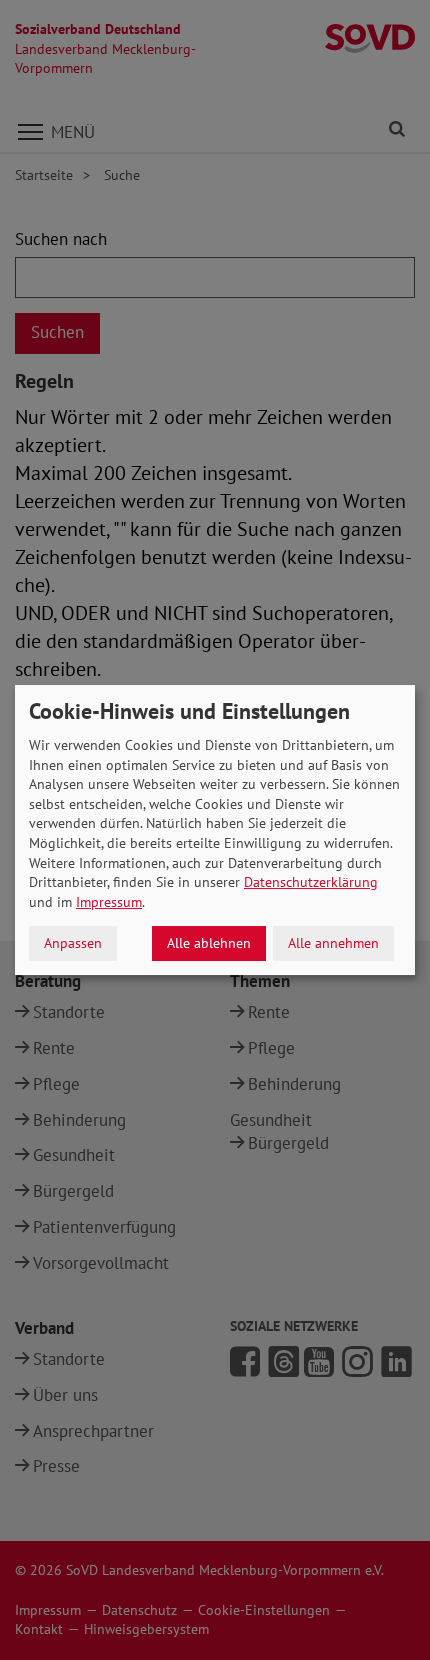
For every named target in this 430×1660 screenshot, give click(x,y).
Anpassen (73, 943)
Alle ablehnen (209, 943)
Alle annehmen (333, 943)
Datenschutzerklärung (311, 882)
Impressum (109, 902)
